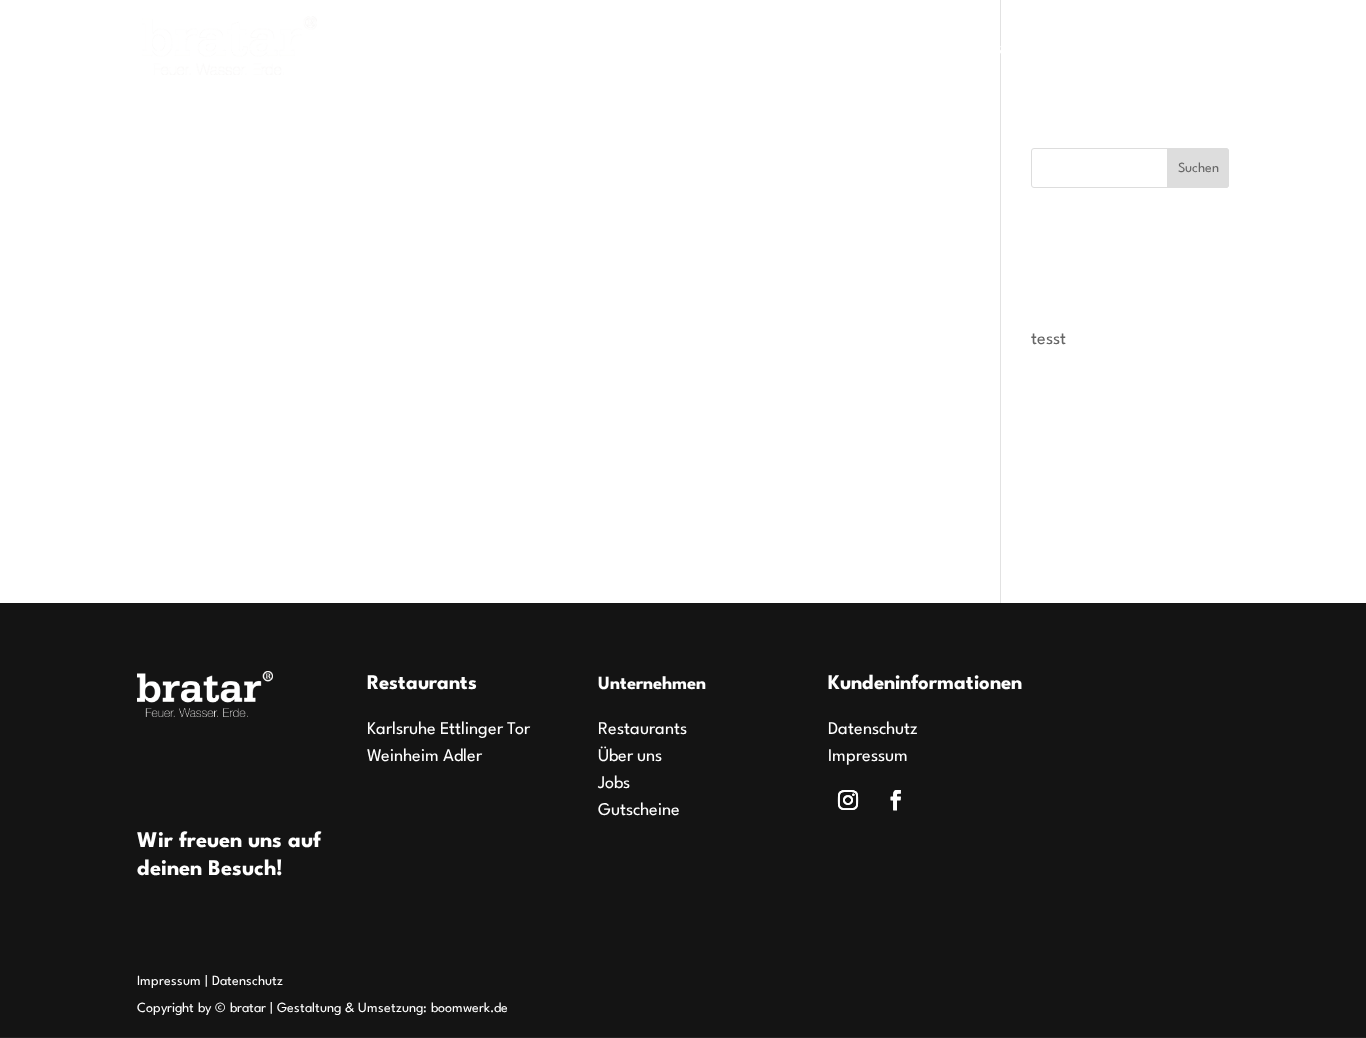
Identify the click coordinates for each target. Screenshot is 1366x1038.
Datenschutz (873, 729)
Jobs (919, 50)
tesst (1048, 339)
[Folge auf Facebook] (896, 800)
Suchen (1198, 168)
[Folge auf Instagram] (848, 800)
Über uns (1117, 50)
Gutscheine (1009, 50)
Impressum (868, 756)
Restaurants (805, 50)
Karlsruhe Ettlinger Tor (448, 729)
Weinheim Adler (424, 756)
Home (705, 50)
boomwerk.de (469, 1008)
